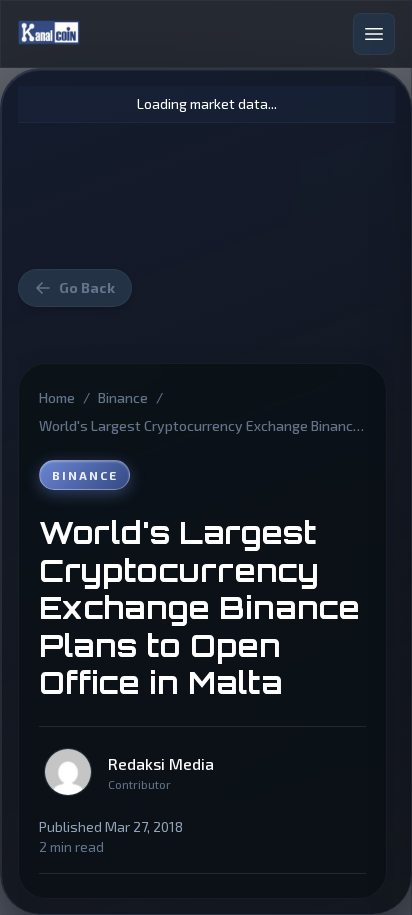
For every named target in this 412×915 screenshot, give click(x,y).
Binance (123, 397)
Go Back (87, 287)
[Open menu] (374, 34)
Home (57, 397)
